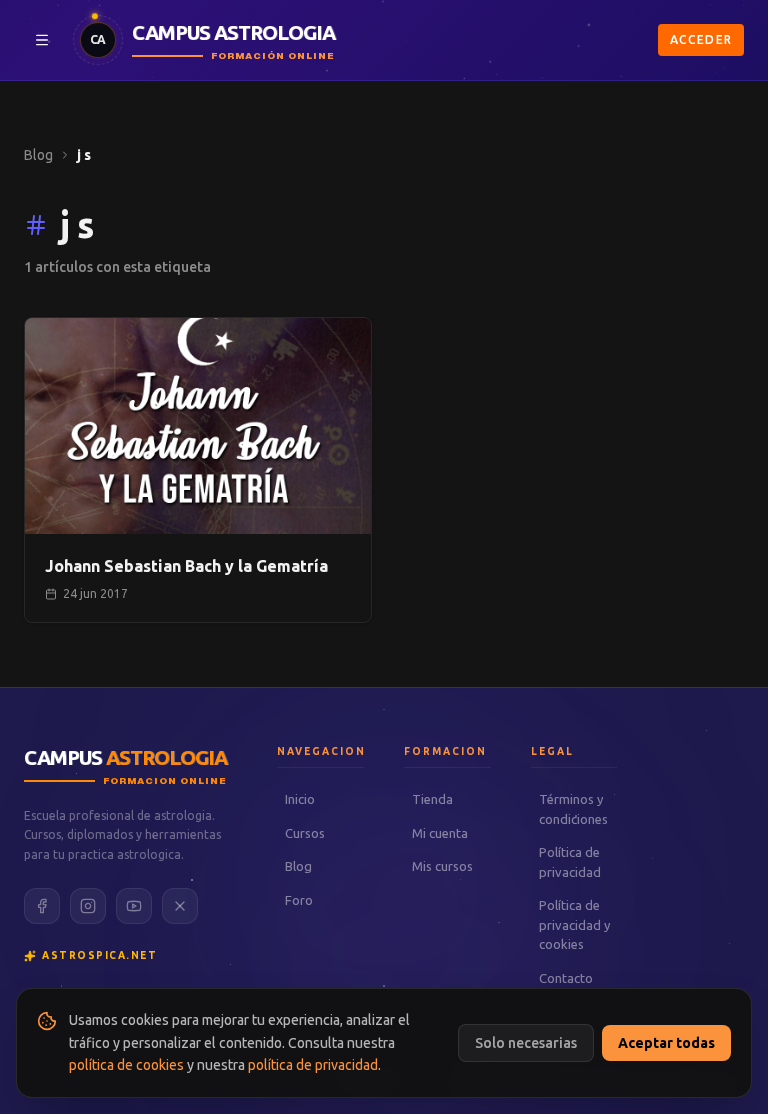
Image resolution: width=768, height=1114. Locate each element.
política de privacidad (313, 1065)
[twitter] (180, 906)
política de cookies (126, 1065)
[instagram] (88, 906)
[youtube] (134, 906)
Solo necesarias (526, 1043)
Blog (38, 155)
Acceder (701, 39)
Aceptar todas (666, 1043)
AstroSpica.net (99, 955)
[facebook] (42, 906)
